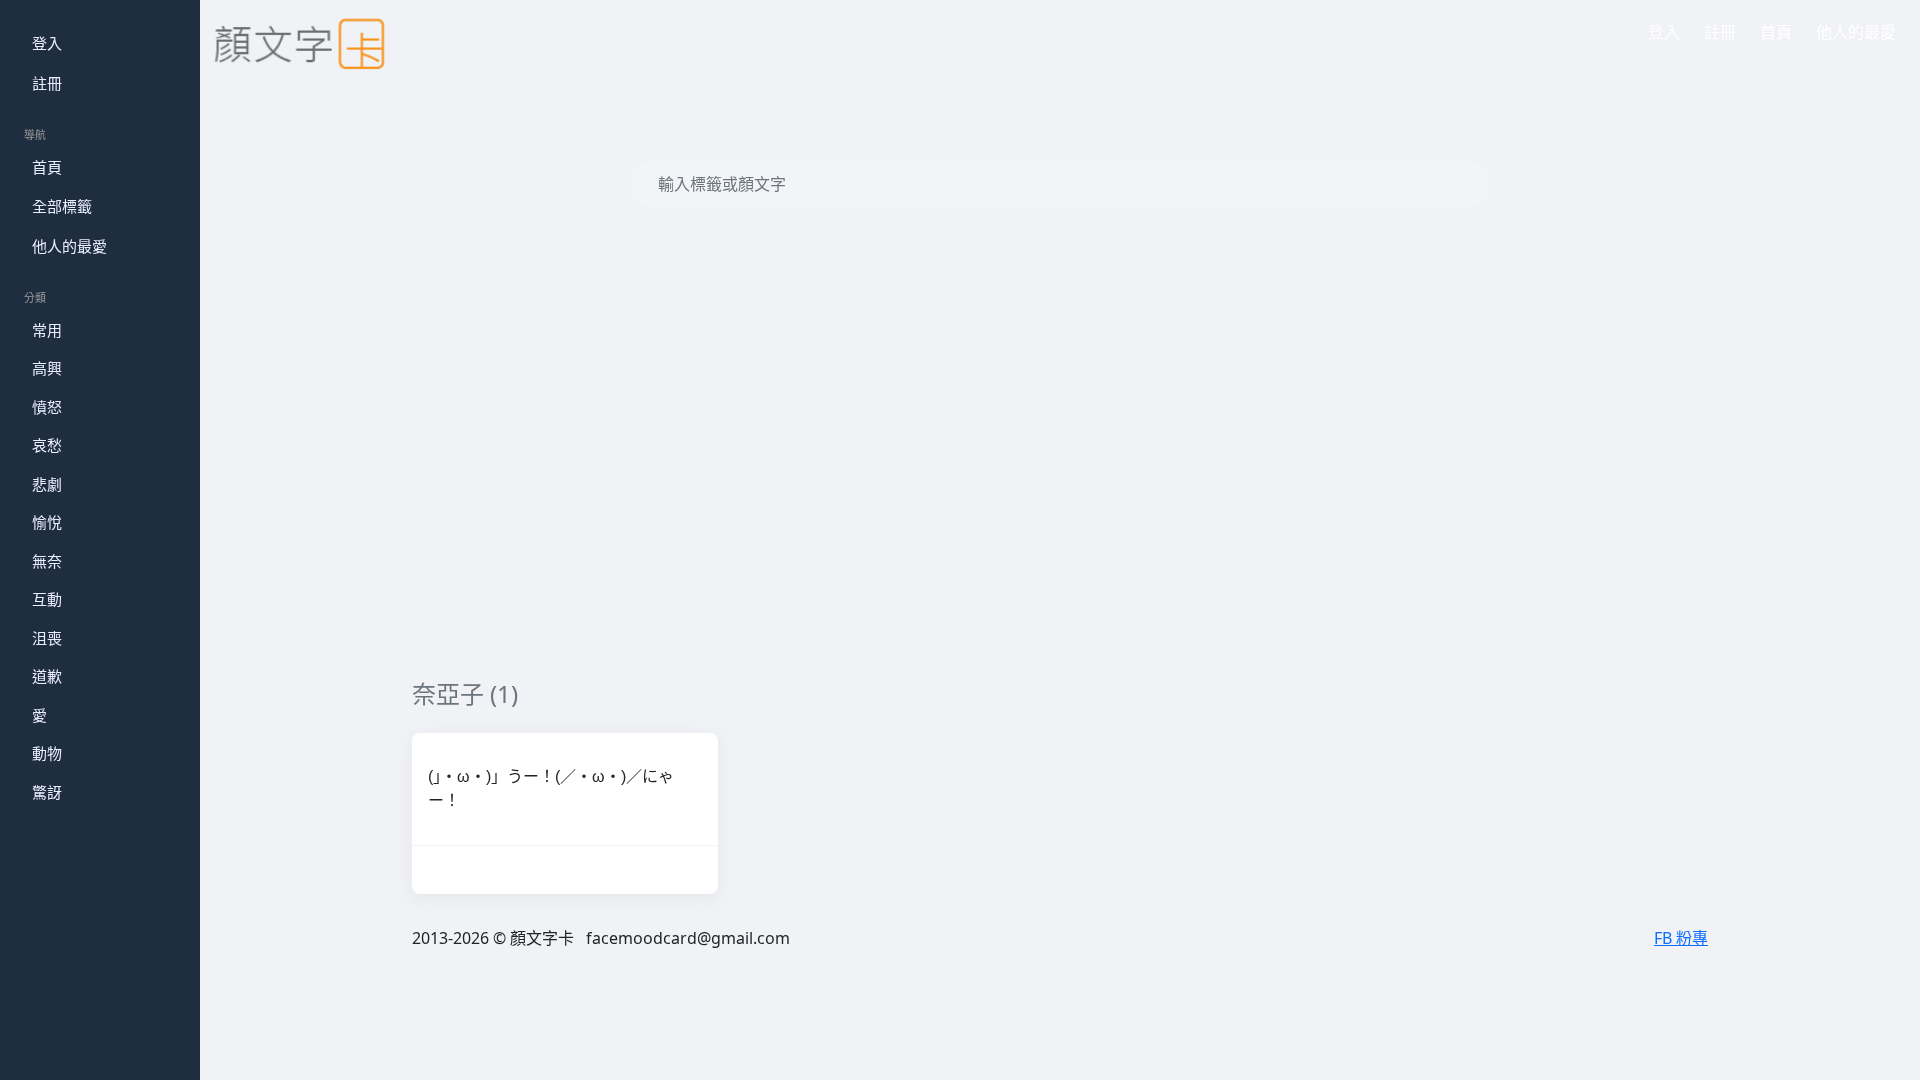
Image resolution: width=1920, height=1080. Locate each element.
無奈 (47, 561)
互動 (47, 599)
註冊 (47, 83)
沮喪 (47, 638)
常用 (47, 330)
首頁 (47, 167)
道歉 (47, 676)
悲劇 (47, 484)
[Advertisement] (1012, 492)
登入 (47, 43)
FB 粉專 (1681, 938)
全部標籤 (62, 206)
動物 (47, 753)
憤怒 (47, 407)
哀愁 (47, 445)
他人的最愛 (69, 246)
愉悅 (47, 522)
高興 (47, 368)
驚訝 (47, 792)
